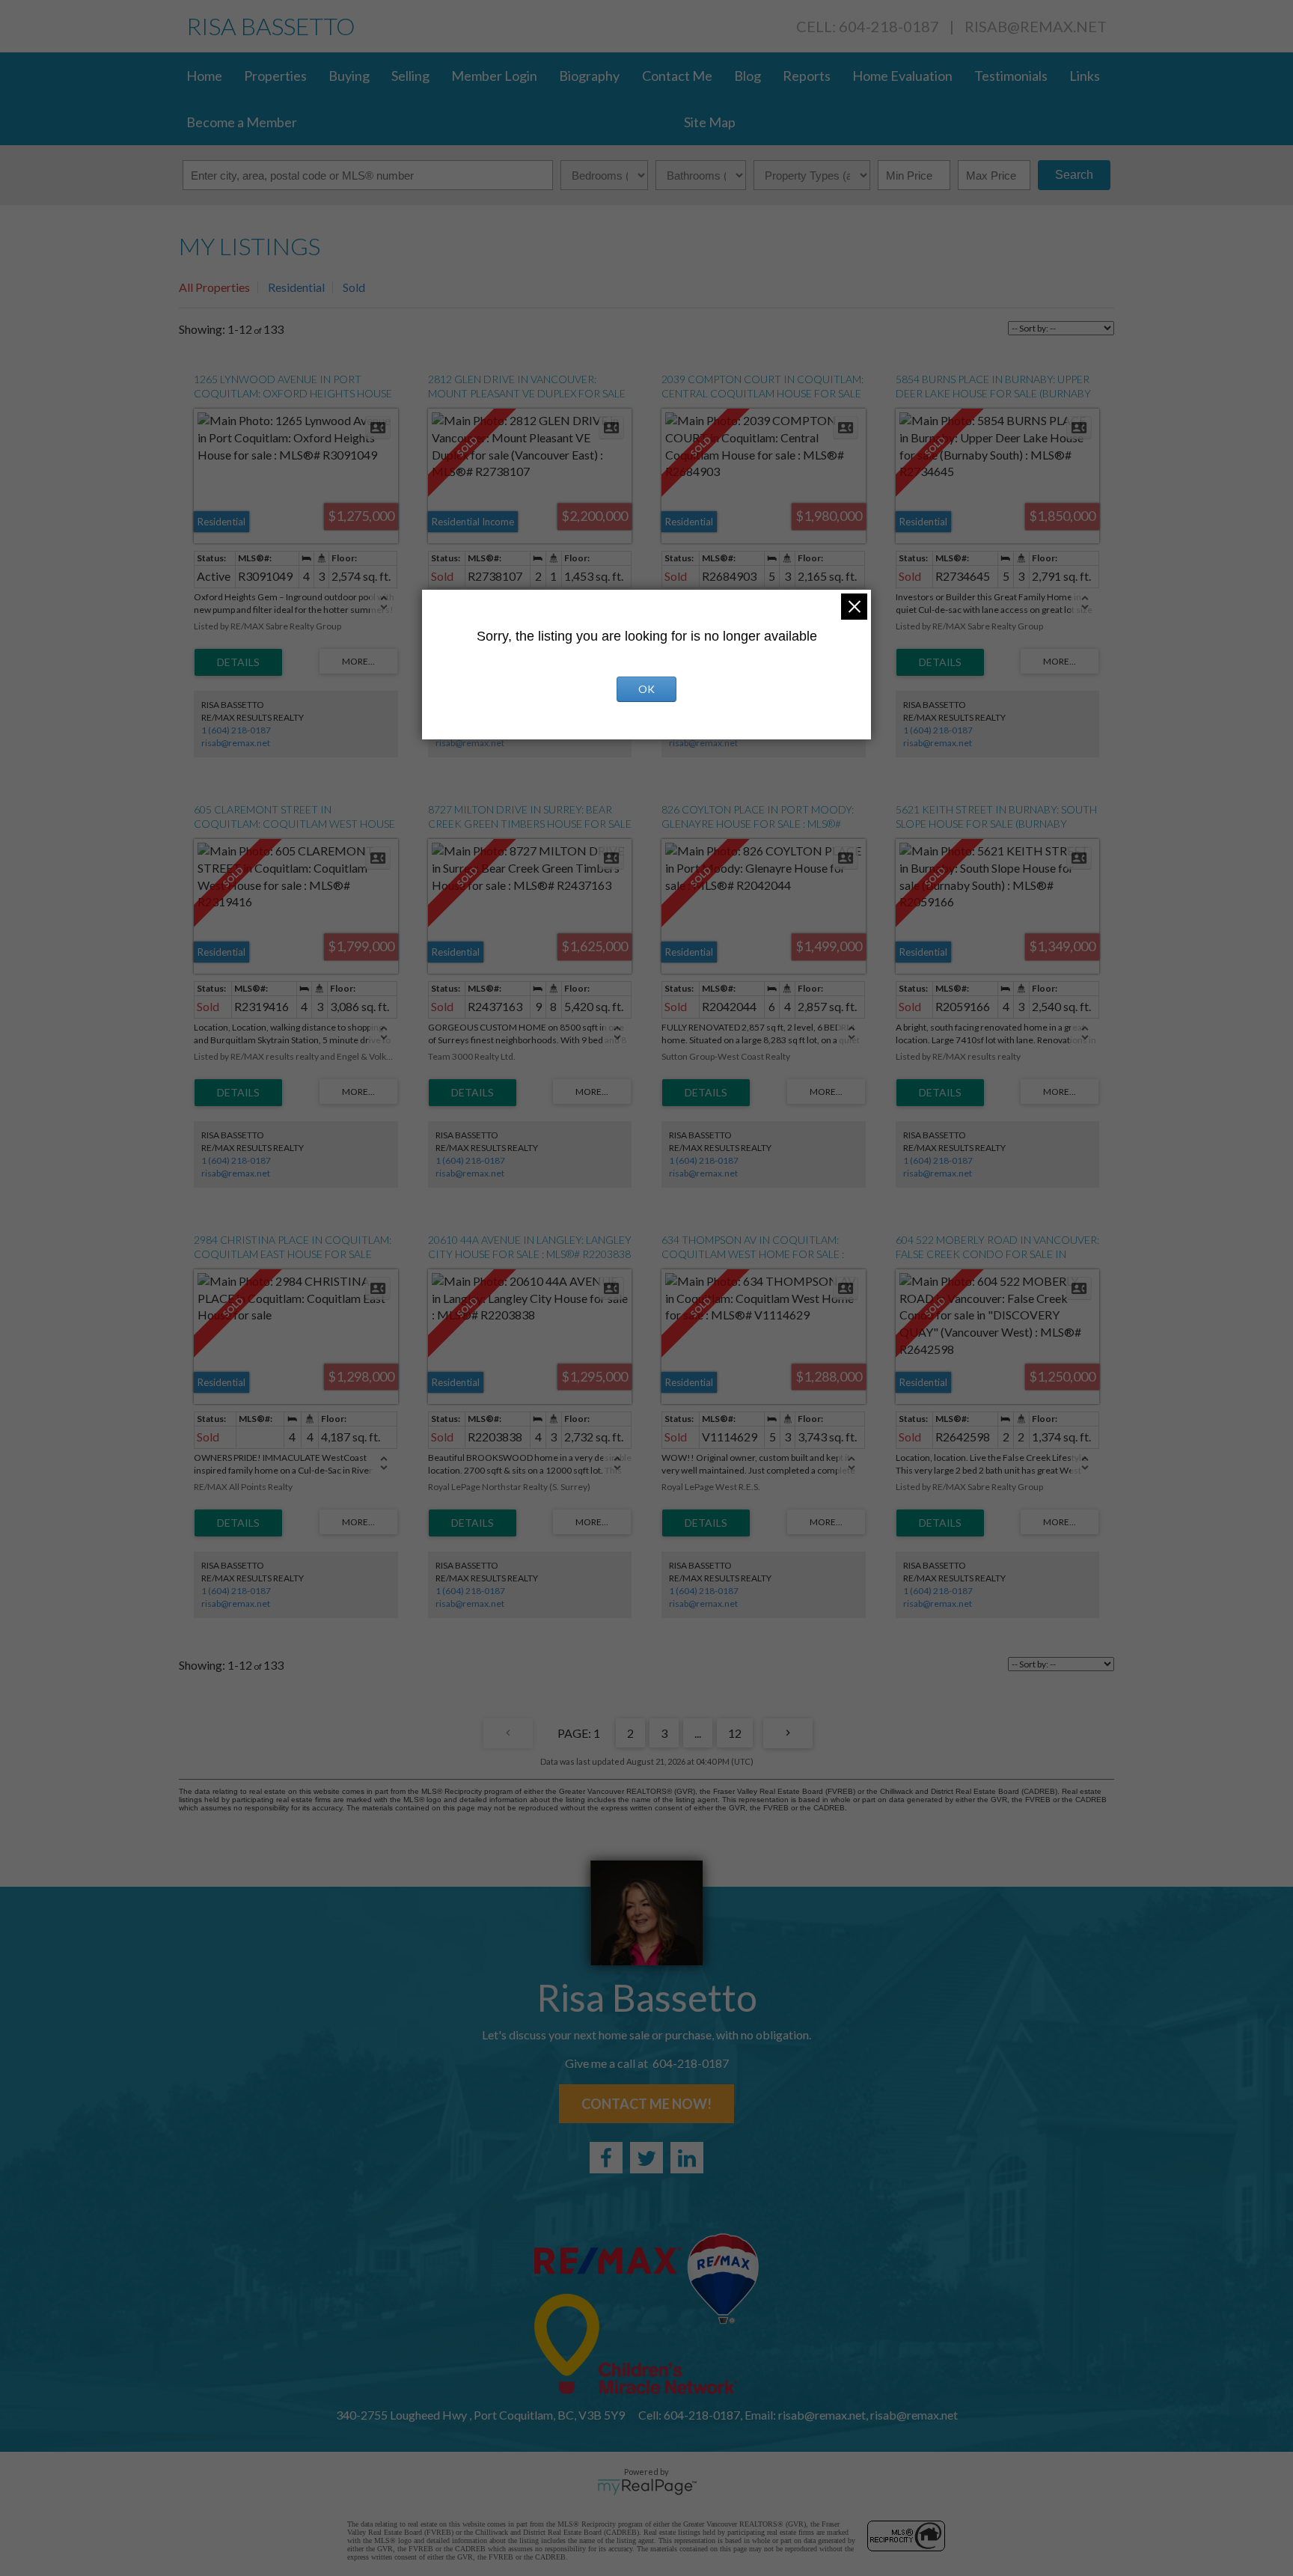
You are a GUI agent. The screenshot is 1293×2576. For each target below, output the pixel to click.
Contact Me (677, 76)
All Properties (214, 287)
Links (1085, 76)
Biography (589, 76)
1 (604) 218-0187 (236, 730)
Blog (748, 76)
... (698, 1733)
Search (1074, 175)
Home (204, 76)
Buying (349, 76)
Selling (410, 76)
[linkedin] (687, 2158)
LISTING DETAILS (238, 662)
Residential (296, 287)
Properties (275, 76)
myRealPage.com (647, 2487)
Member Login (494, 76)
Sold (354, 287)
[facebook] (606, 2158)
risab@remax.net (1036, 26)
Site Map (710, 122)
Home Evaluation (902, 76)
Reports (807, 76)
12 (735, 1733)
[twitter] (646, 2158)
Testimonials (1011, 76)
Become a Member (242, 122)
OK (646, 689)
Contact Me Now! (646, 2104)
